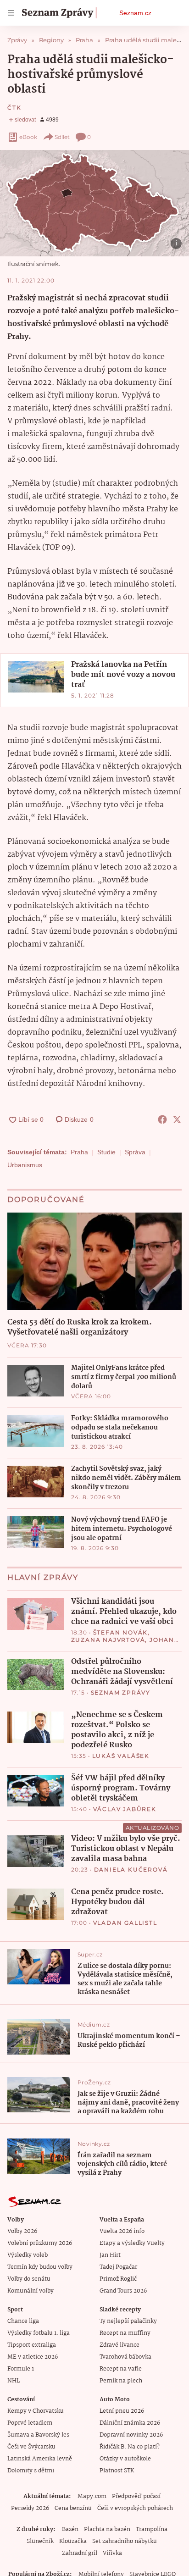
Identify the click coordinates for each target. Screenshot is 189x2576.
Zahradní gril (80, 2553)
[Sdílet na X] (177, 1119)
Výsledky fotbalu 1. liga (39, 2333)
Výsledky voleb (28, 2255)
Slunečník (40, 2541)
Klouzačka (73, 2541)
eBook (28, 137)
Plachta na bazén (107, 2529)
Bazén (70, 2529)
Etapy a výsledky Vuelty (132, 2243)
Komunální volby (31, 2291)
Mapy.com (92, 2496)
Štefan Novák (121, 1632)
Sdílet (62, 137)
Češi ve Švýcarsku (31, 2447)
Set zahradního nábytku (125, 2541)
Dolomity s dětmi (31, 2471)
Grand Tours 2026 (123, 2291)
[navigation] (11, 13)
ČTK (14, 108)
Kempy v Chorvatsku (36, 2411)
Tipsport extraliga (32, 2345)
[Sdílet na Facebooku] (162, 1119)
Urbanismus (25, 1165)
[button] (94, 203)
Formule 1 (21, 2369)
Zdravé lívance (120, 2345)
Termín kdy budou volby (40, 2267)
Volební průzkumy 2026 (40, 2243)
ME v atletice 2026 (33, 2357)
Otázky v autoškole (125, 2459)
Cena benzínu (73, 2508)
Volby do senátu (29, 2279)
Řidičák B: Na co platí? (130, 2447)
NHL (14, 2381)
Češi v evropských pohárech (135, 2508)
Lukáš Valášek (121, 1756)
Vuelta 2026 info (122, 2231)
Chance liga (23, 2321)
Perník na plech (121, 2381)
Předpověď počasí (136, 2496)
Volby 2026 (22, 2231)
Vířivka (112, 2553)
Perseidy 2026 (30, 2508)
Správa (135, 1152)
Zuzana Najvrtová (108, 1640)
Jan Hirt (110, 2255)
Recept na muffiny (125, 2333)
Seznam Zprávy (121, 1692)
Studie (106, 1152)
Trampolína (152, 2529)
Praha (79, 1152)
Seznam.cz (135, 13)
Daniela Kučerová (131, 1870)
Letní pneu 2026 (122, 2411)
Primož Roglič (118, 2279)
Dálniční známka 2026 (130, 2423)
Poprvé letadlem (30, 2423)
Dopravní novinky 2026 (131, 2435)
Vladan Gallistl (125, 1923)
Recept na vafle (121, 2369)
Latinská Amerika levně (40, 2459)
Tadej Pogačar (118, 2267)
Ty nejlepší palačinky (128, 2321)
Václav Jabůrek (125, 1809)
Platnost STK (117, 2471)
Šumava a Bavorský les (38, 2435)
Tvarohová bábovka (125, 2357)
